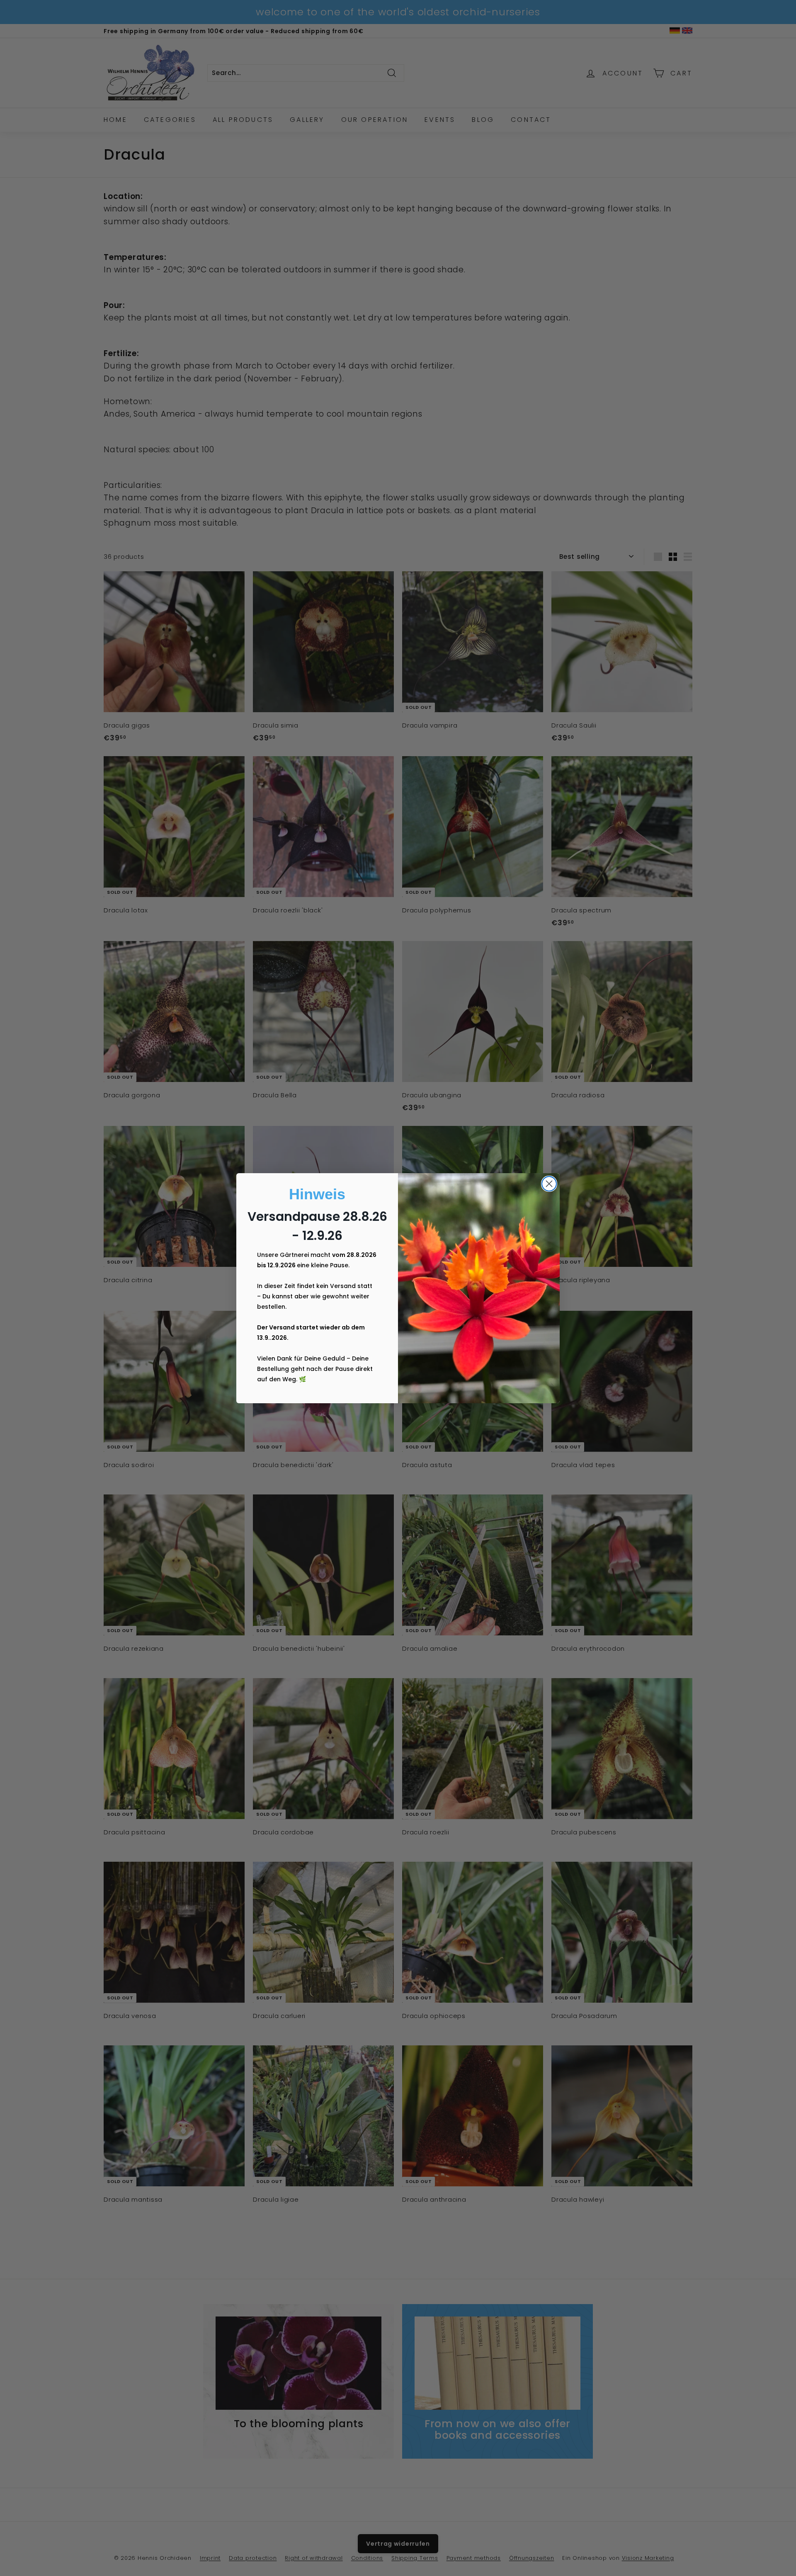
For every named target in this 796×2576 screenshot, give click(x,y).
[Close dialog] (549, 1184)
